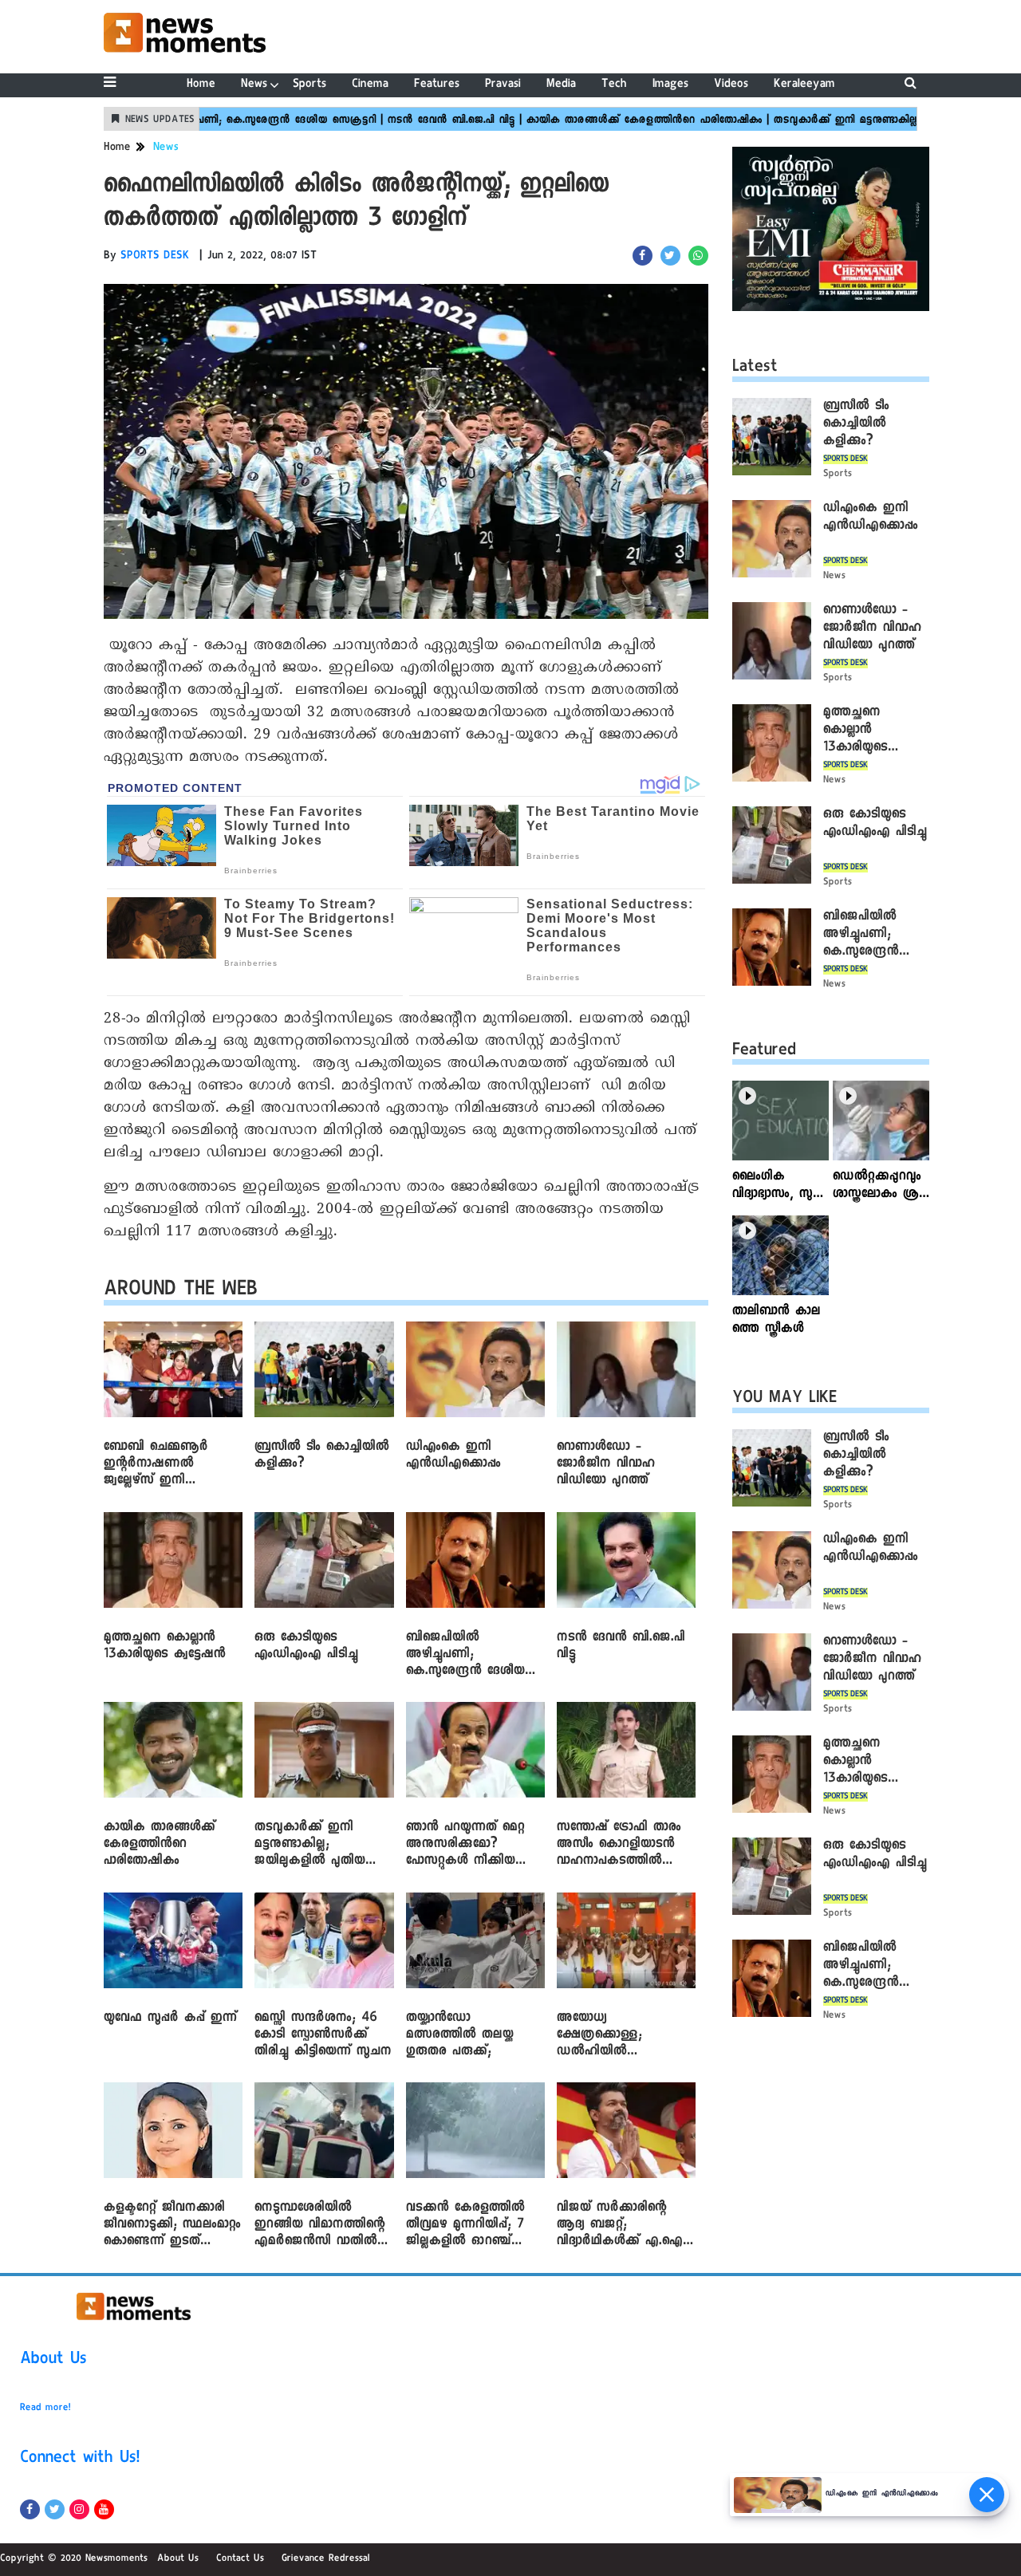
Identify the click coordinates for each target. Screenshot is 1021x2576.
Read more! (45, 2409)
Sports (309, 85)
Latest (755, 368)
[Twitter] (55, 2509)
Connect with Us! (80, 2460)
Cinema (370, 85)
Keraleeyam (804, 85)
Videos (731, 85)
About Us (53, 2361)
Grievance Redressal (326, 2559)
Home (201, 85)
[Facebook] (30, 2509)
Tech (614, 85)
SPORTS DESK (155, 257)
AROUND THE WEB (181, 1292)
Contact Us (240, 2559)
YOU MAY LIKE (784, 1400)
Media (561, 85)
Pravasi (503, 85)
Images (670, 85)
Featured (764, 1052)
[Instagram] (79, 2509)
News (254, 85)
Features (437, 85)
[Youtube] (104, 2509)
